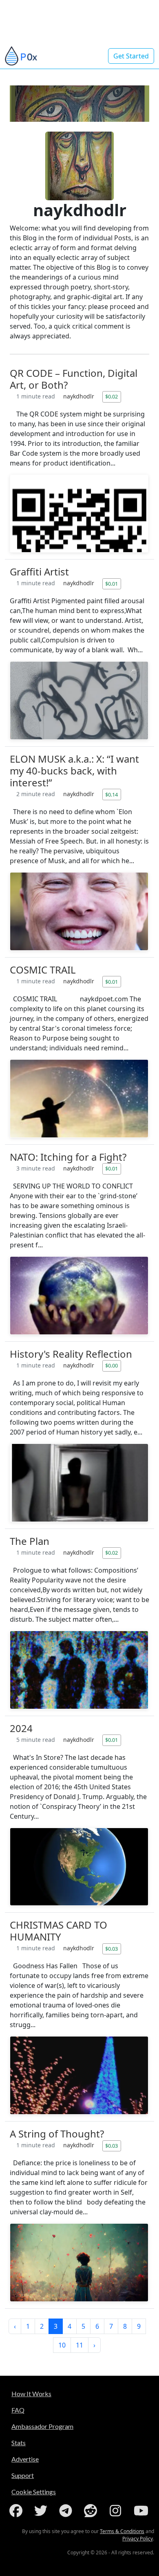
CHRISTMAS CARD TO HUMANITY (59, 1931)
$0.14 (112, 795)
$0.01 (112, 584)
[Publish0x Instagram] (117, 2511)
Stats (19, 2443)
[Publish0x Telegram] (67, 2511)
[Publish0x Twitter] (42, 2511)
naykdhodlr (79, 396)
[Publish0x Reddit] (92, 2511)
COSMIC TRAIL (43, 970)
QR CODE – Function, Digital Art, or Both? (74, 379)
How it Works (31, 2394)
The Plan (30, 1541)
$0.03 (112, 1949)
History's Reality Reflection (71, 1354)
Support (23, 2475)
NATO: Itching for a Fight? (68, 1157)
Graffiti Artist (39, 572)
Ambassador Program (42, 2426)
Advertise (25, 2459)
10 (62, 2345)
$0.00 (112, 1365)
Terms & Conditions (122, 2531)
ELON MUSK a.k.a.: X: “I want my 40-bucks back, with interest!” (74, 771)
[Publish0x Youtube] (142, 2511)
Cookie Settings (34, 2492)
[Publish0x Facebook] (18, 2511)
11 (79, 2345)
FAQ (18, 2410)
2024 (21, 1728)
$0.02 (112, 396)
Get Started (131, 56)
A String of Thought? (57, 2134)
